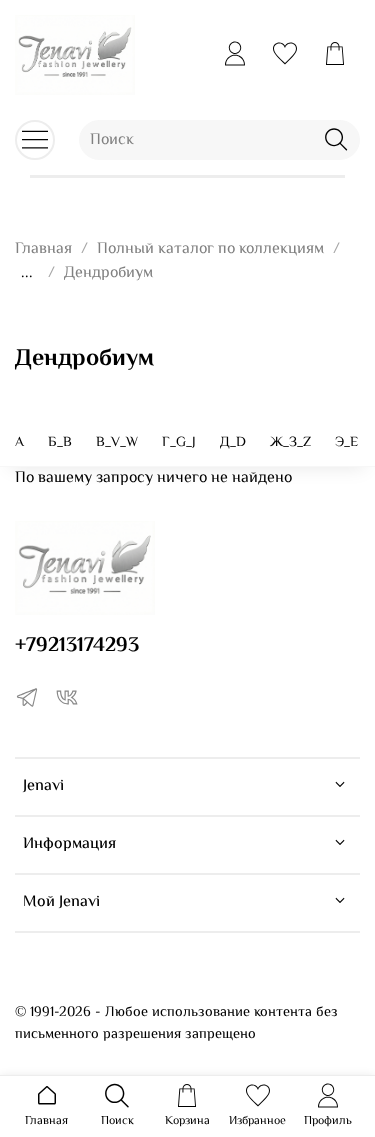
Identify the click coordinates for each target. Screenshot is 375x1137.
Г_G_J (179, 443)
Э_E (346, 443)
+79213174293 (77, 646)
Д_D (233, 443)
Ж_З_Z (290, 443)
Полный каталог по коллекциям (210, 249)
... (27, 274)
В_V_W (117, 443)
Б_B (60, 443)
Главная (43, 249)
